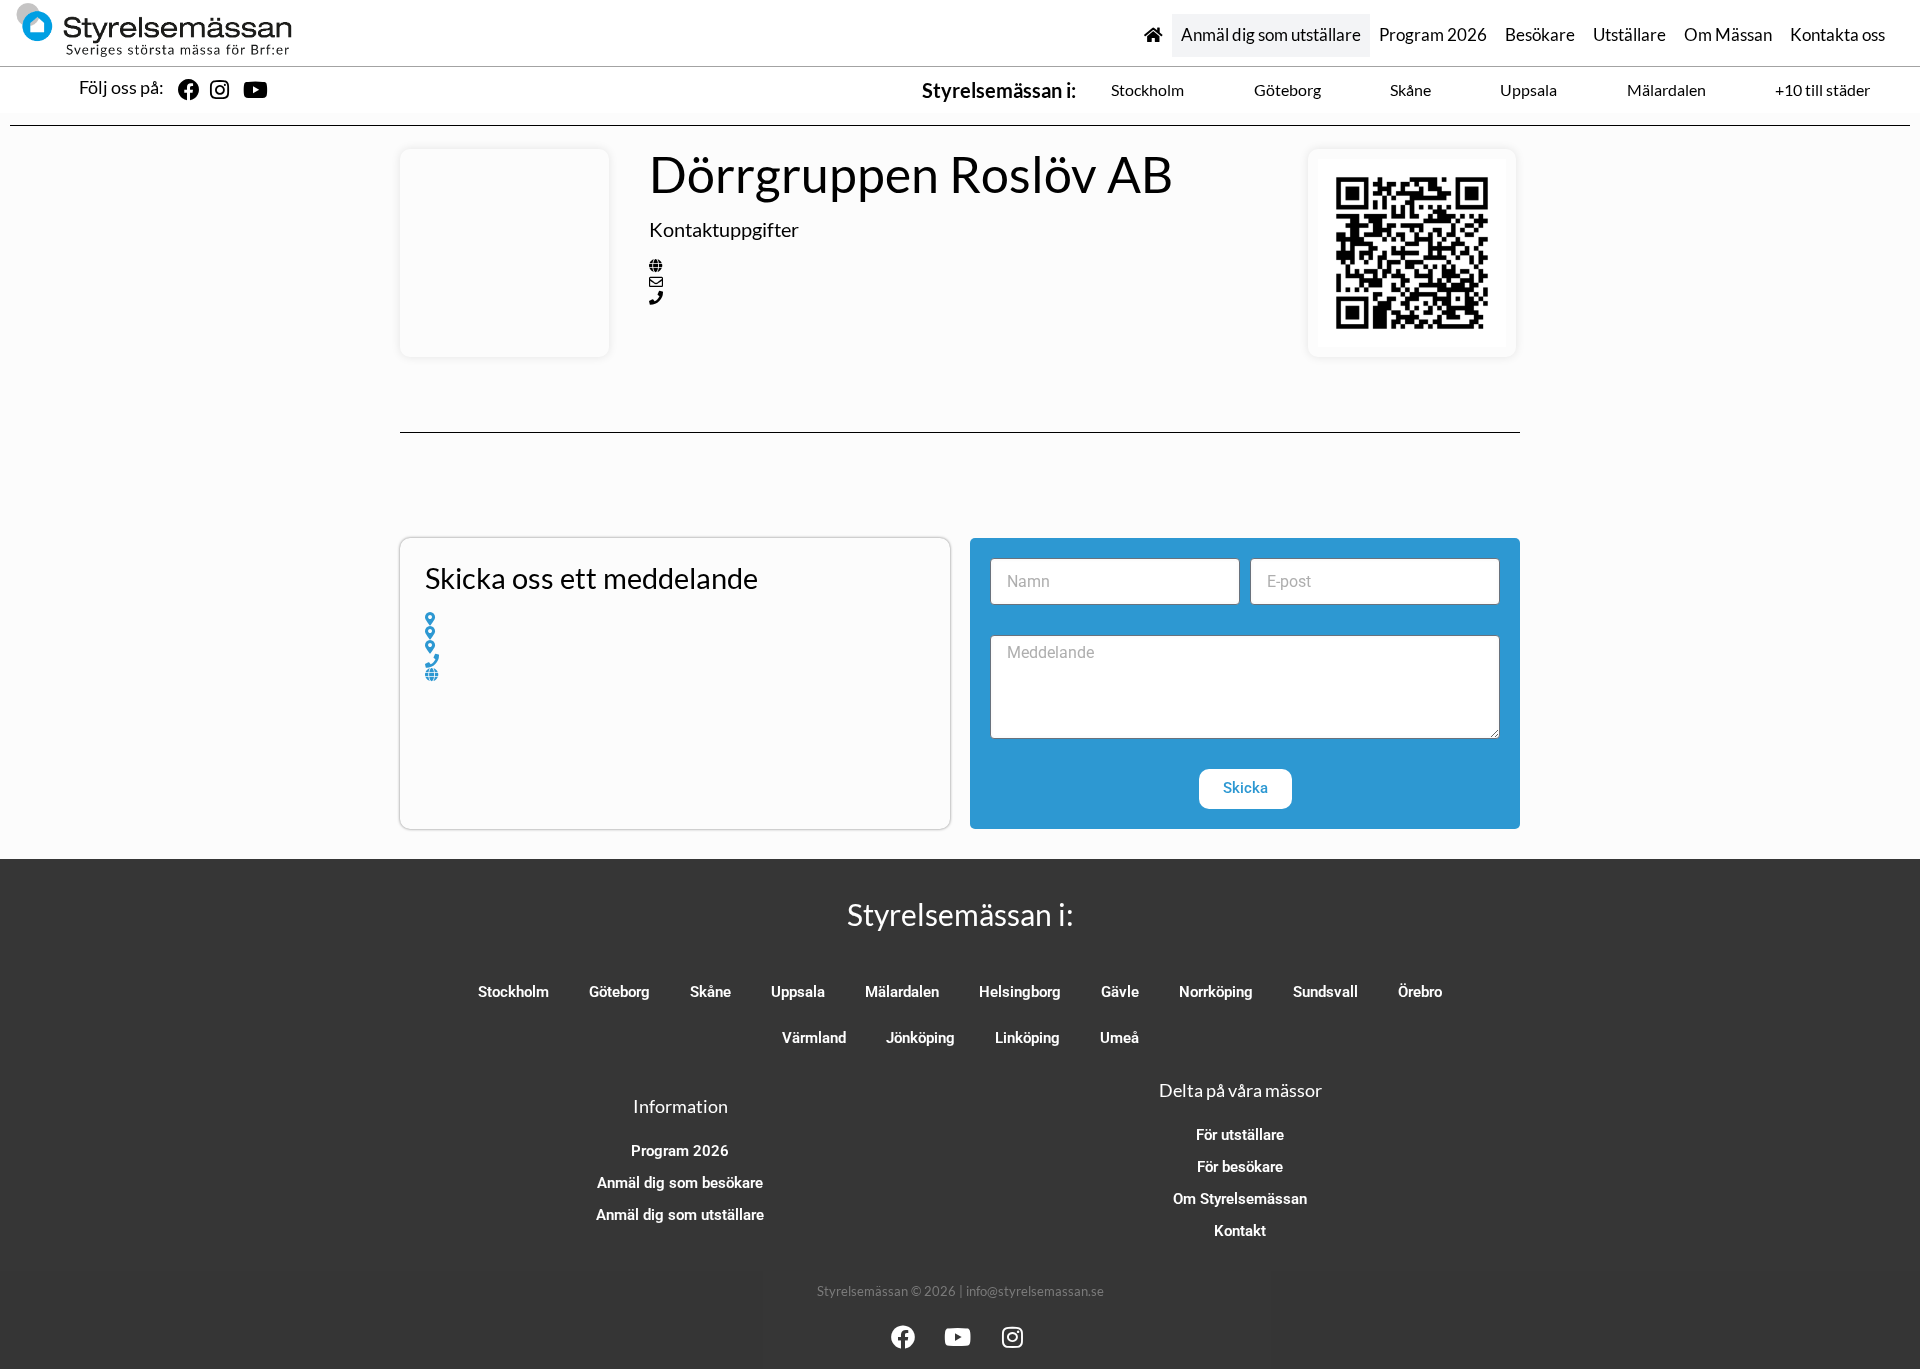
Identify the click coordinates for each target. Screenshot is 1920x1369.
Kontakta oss (1837, 35)
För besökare (1240, 1167)
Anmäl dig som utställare (1271, 35)
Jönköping (920, 1038)
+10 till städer (1822, 89)
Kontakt (1240, 1231)
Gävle (1120, 992)
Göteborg (1287, 89)
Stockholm (1147, 89)
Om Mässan (1728, 35)
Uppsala (1528, 89)
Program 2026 (1433, 35)
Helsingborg (1020, 992)
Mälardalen (1666, 89)
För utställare (1240, 1135)
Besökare (1540, 35)
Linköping (1027, 1038)
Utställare (1629, 35)
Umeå (1119, 1038)
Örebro (1420, 992)
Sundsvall (1325, 992)
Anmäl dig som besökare (680, 1183)
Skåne (1410, 89)
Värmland (814, 1038)
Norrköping (1216, 992)
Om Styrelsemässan (1240, 1199)
